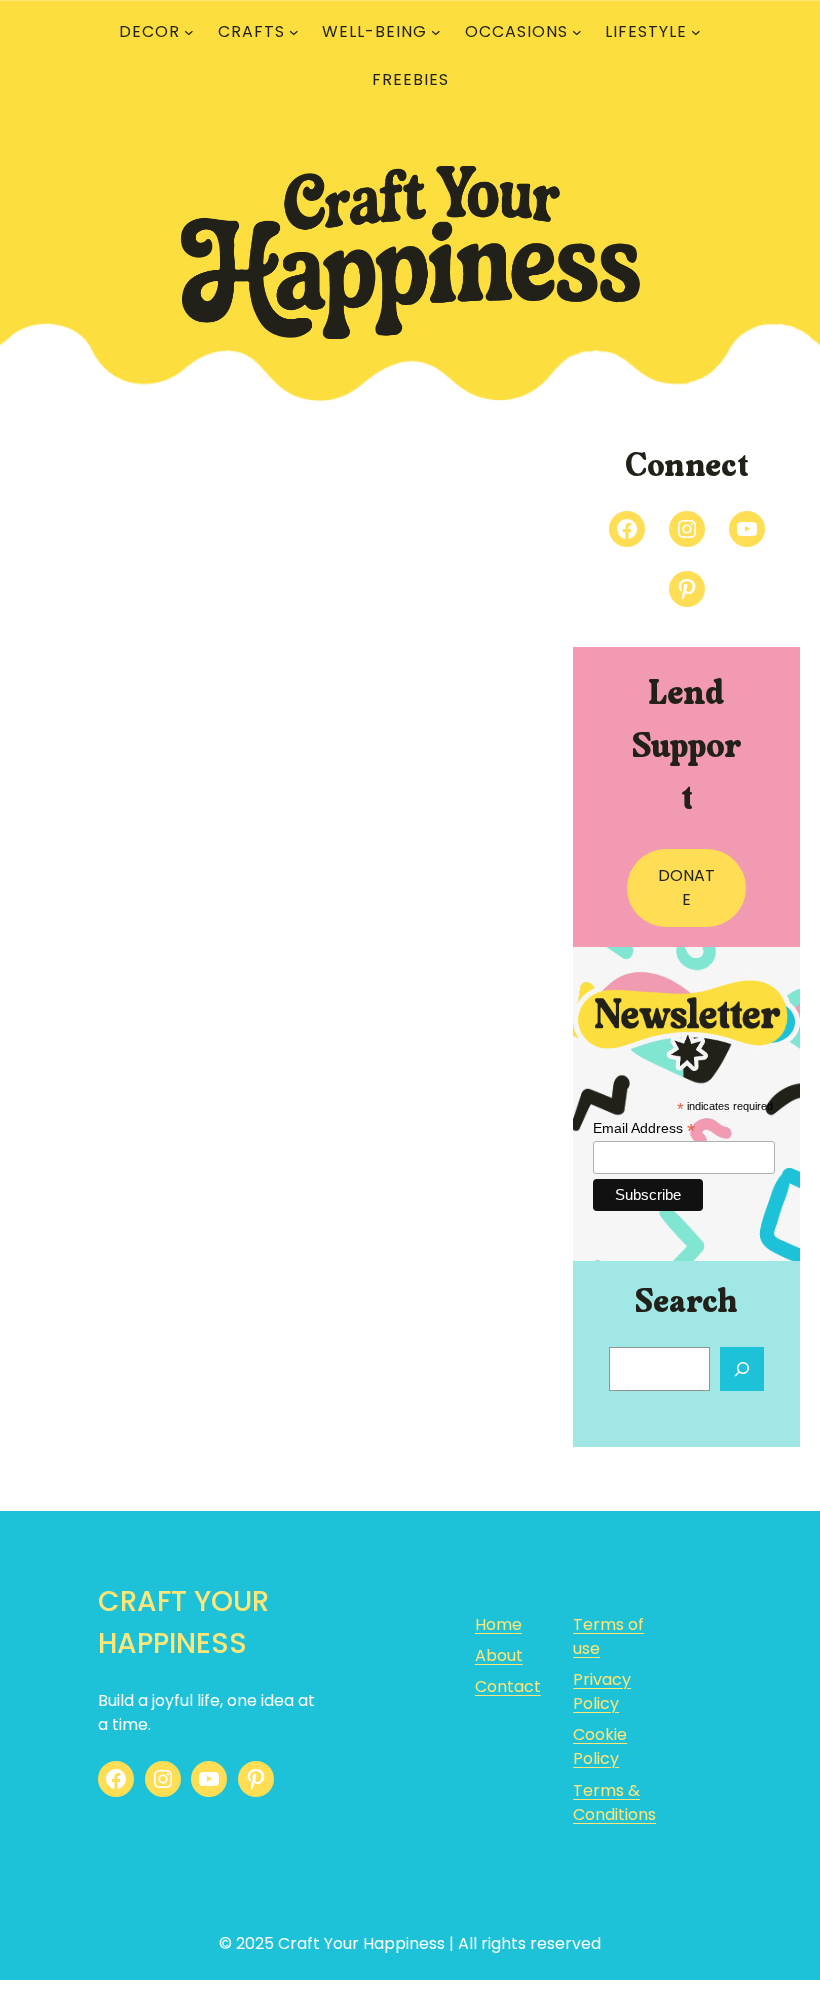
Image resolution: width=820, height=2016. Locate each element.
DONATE (686, 887)
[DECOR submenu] (189, 32)
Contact (508, 1686)
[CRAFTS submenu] (294, 32)
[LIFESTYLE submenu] (696, 32)
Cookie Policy (600, 1746)
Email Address (644, 1128)
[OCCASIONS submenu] (577, 32)
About (499, 1655)
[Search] (742, 1369)
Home (498, 1624)
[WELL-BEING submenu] (436, 32)
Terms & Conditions (614, 1802)
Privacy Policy (602, 1691)
